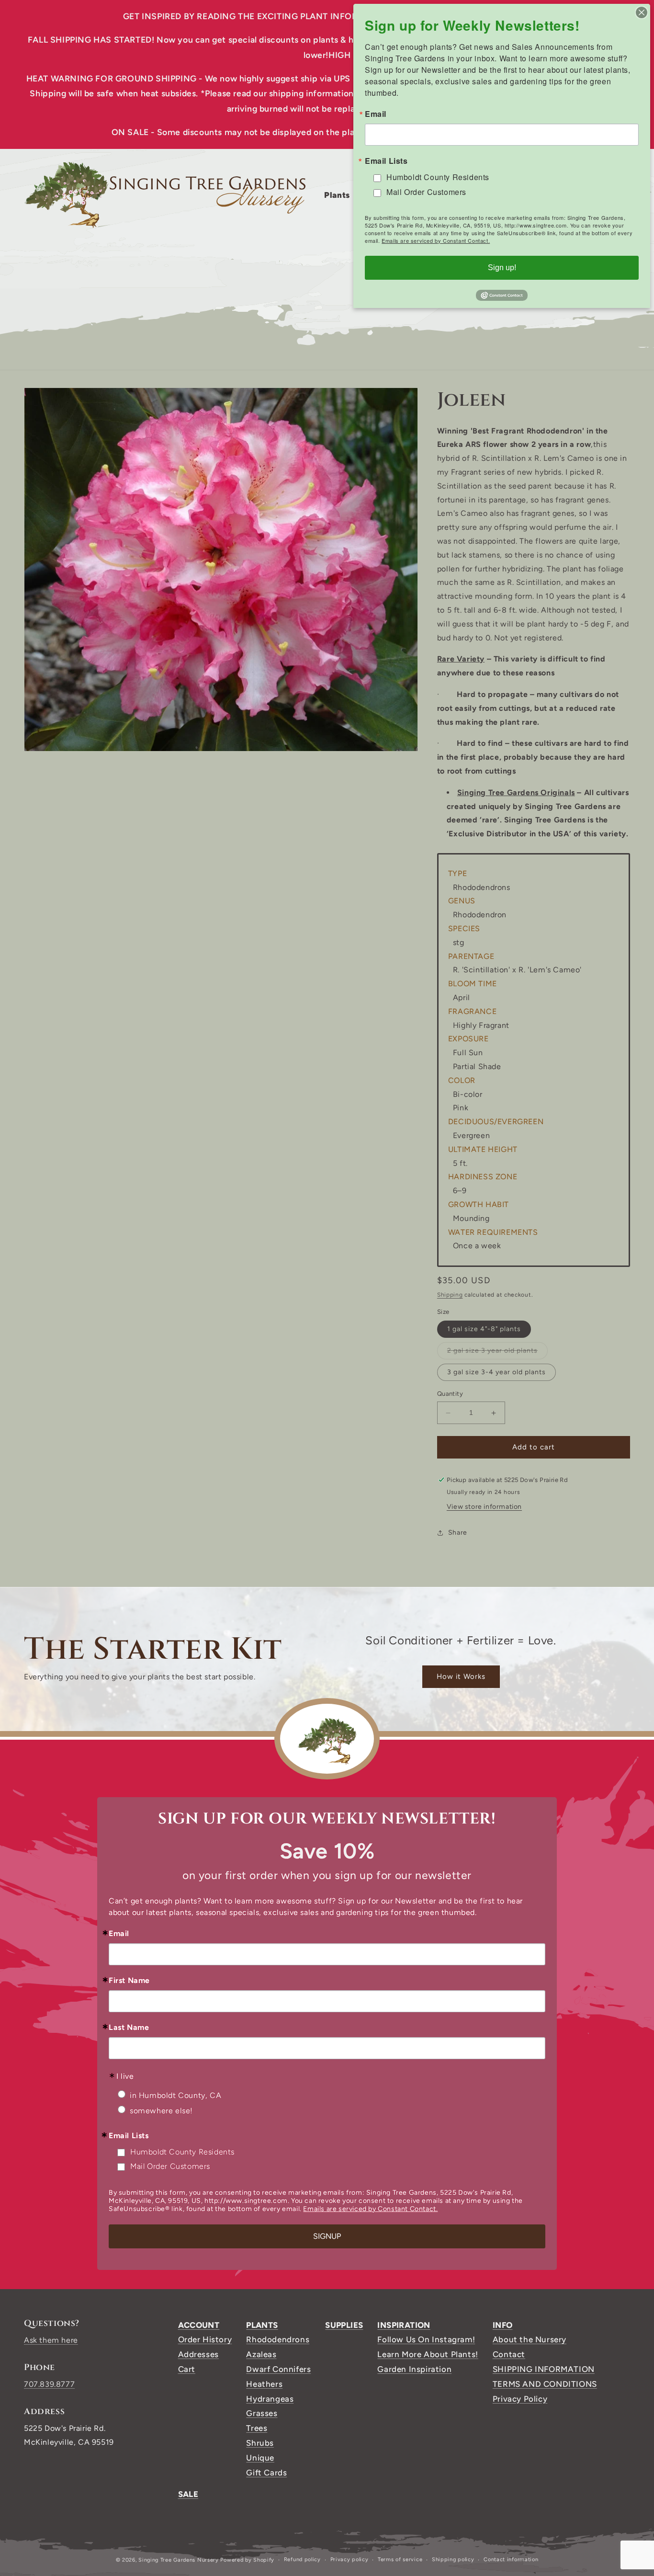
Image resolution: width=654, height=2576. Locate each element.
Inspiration (404, 2325)
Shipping (450, 1295)
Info (503, 2325)
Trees (257, 2428)
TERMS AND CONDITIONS (545, 2384)
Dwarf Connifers (278, 2369)
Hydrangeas (270, 2399)
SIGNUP (327, 2236)
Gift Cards (266, 2473)
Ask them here (51, 2340)
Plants (262, 2325)
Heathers (264, 2384)
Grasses (262, 2413)
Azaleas (261, 2354)
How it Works (461, 1676)
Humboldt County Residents (182, 2152)
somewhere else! (161, 2111)
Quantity (450, 1394)
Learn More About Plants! (428, 2354)
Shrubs (260, 2443)
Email (119, 1934)
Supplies (344, 2325)
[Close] (642, 12)
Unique (260, 2458)
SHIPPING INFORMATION (544, 2369)
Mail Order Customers (170, 2166)
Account (199, 2325)
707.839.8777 (49, 2384)
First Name (129, 1981)
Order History (205, 2339)
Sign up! (502, 268)
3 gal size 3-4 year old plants (496, 1373)
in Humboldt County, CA (175, 2095)
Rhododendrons (278, 2339)
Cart (187, 2369)
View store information (484, 1507)
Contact (509, 2354)
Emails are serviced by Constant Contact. (370, 2209)
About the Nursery (530, 2339)
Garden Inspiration (414, 2369)
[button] (341, 195)
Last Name (129, 2028)
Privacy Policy (520, 2399)
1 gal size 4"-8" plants (484, 1329)
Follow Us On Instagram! (426, 2339)
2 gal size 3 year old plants (497, 1353)
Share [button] (458, 1533)
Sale (188, 2494)
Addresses (198, 2354)
